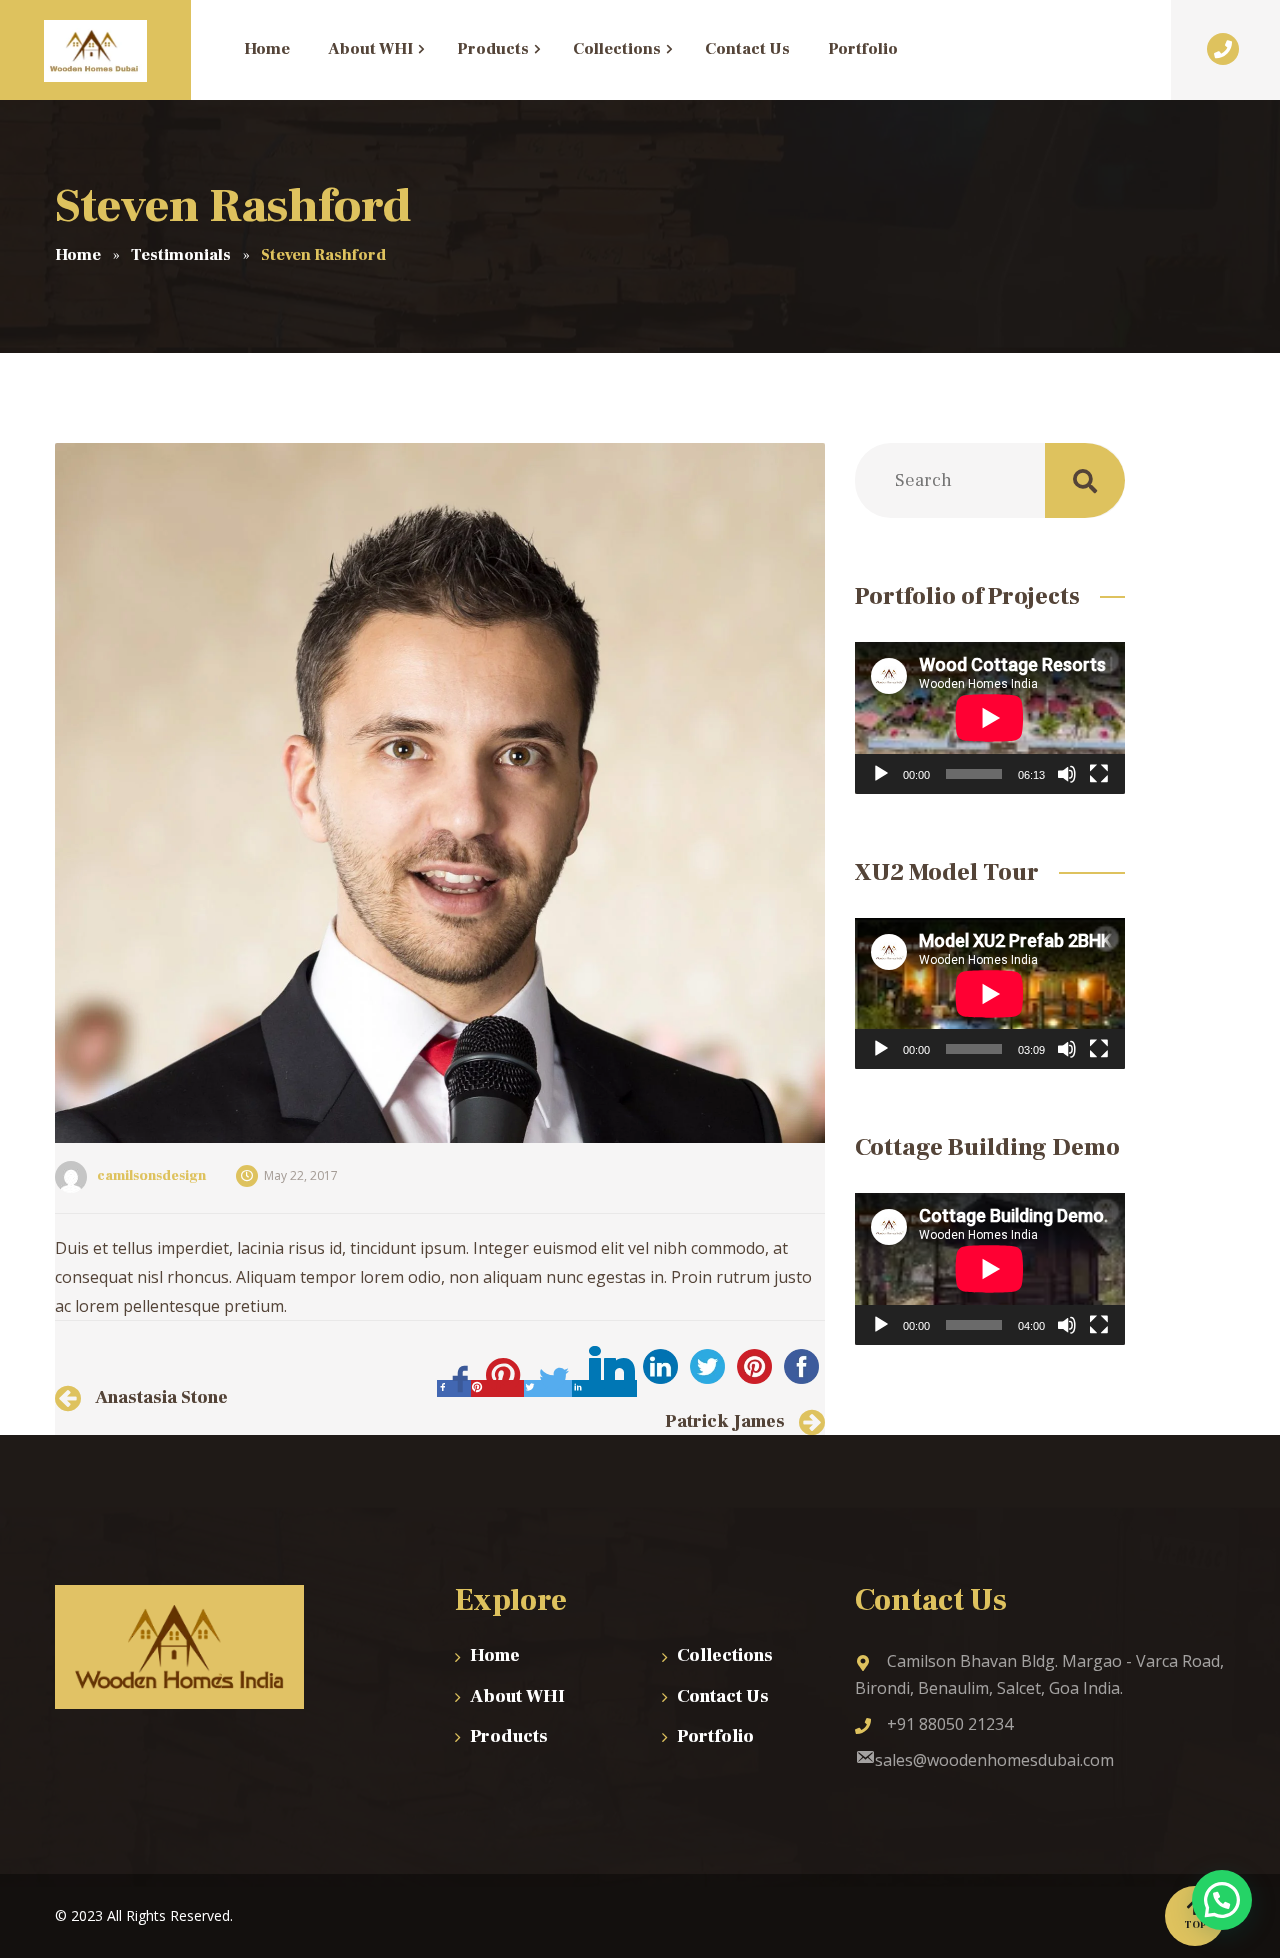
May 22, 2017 (301, 1175)
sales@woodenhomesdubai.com (994, 1760)
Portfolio (715, 1736)
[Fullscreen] (1099, 774)
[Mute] (1067, 774)
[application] (990, 718)
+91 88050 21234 (950, 1724)
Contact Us (723, 1696)
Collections (725, 1655)
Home (495, 1655)
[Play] (881, 774)
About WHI (517, 1696)
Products (509, 1736)
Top (1195, 1924)
